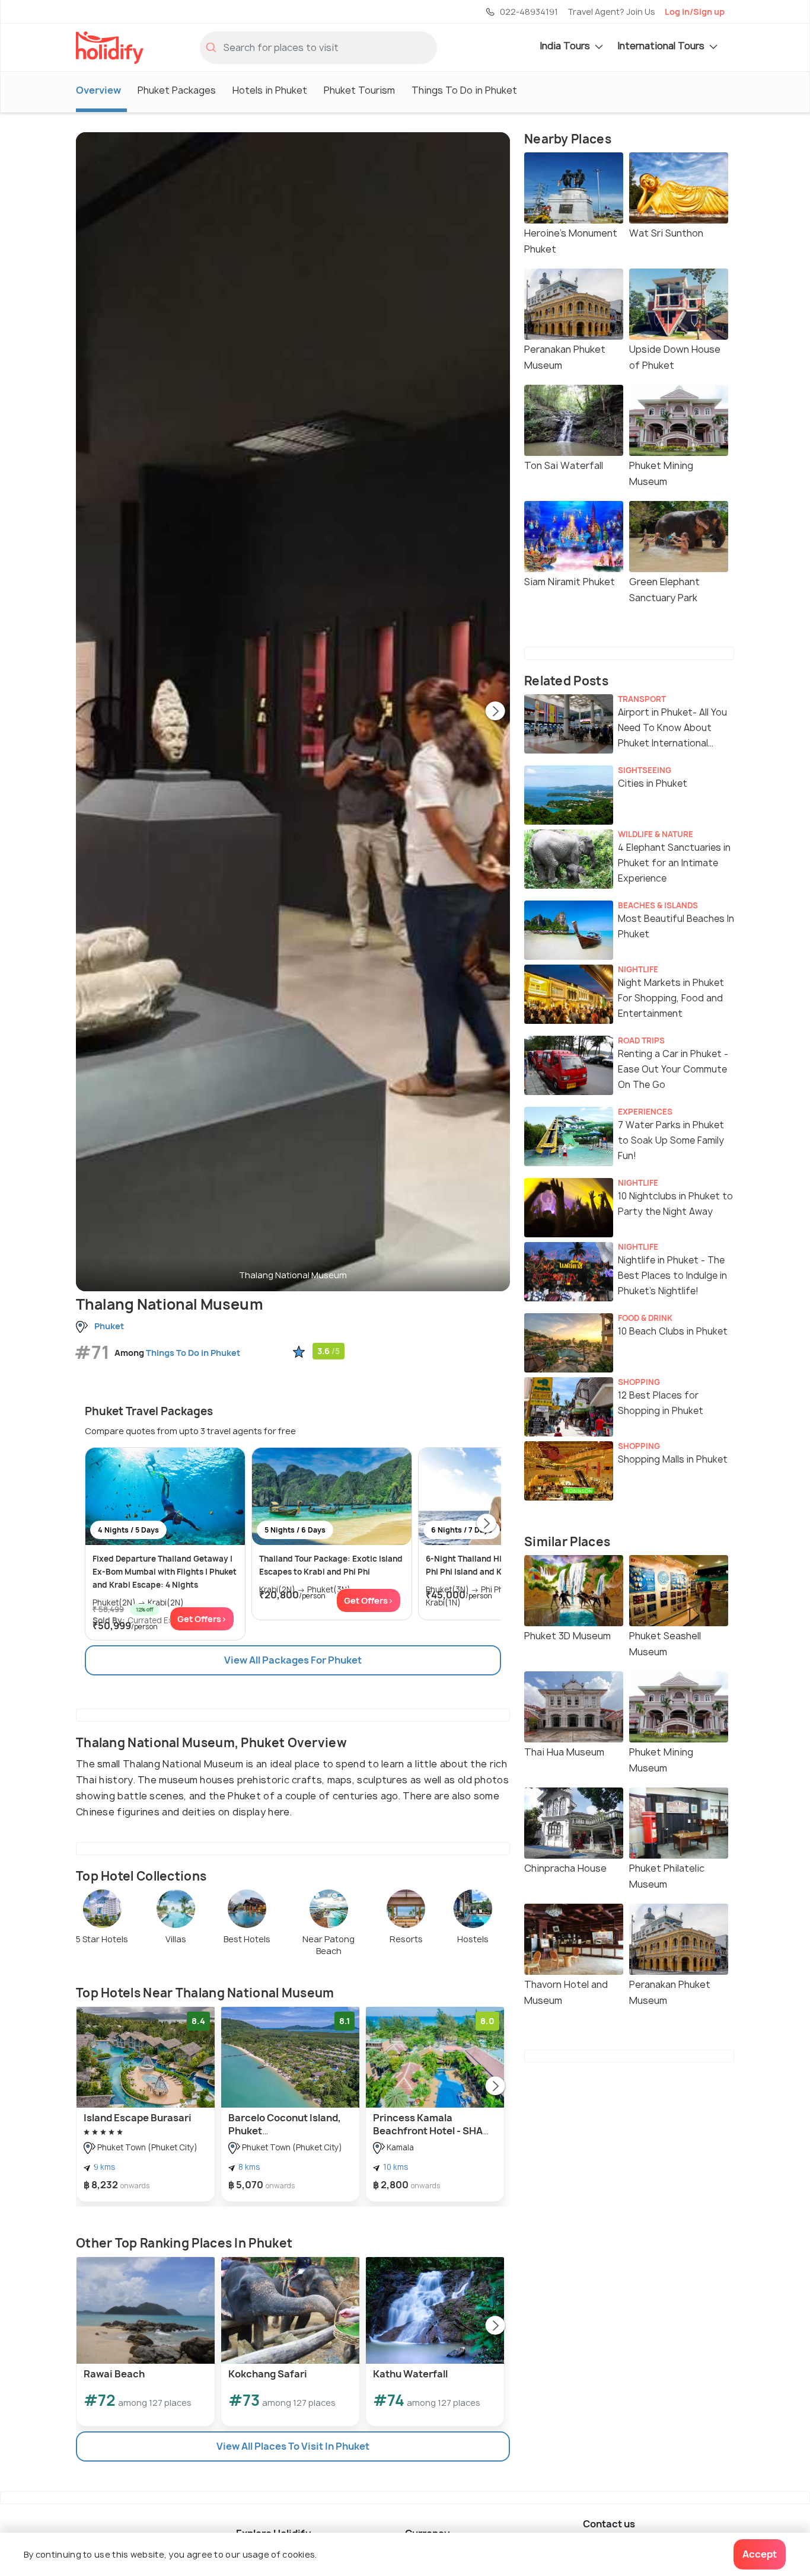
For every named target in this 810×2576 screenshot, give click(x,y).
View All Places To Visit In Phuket (293, 2446)
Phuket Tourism (359, 90)
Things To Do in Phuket (464, 90)
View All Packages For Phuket (293, 1660)
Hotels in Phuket (270, 90)
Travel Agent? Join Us (611, 12)
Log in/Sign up (695, 12)
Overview (98, 90)
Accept (760, 2554)
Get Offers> (202, 1619)
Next (495, 712)
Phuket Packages (177, 90)
